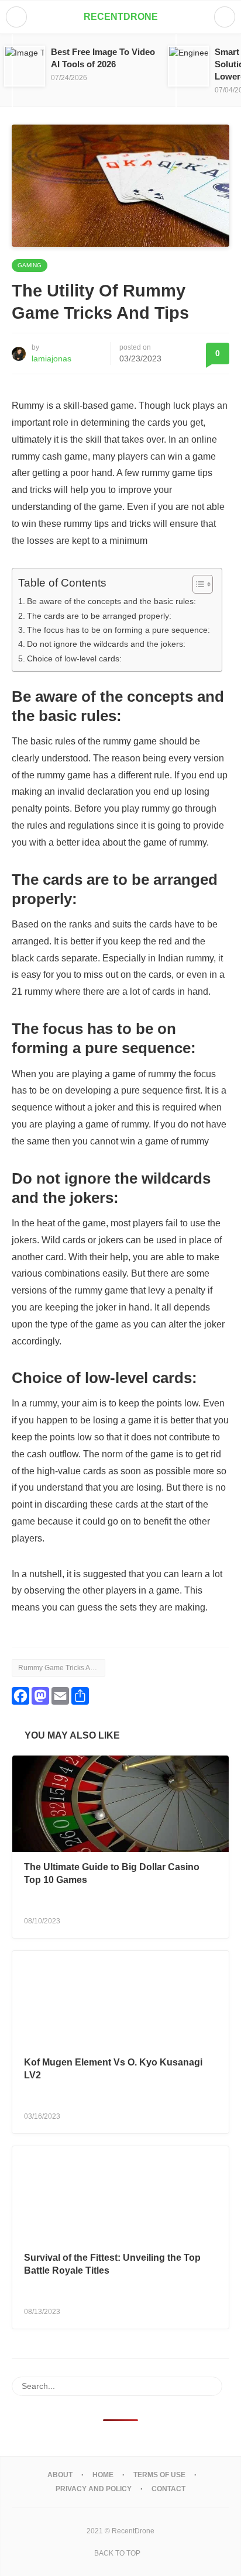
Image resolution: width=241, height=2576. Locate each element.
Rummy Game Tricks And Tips (62, 1668)
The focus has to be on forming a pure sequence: (118, 630)
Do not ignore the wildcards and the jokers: (106, 644)
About (60, 2475)
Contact (168, 2489)
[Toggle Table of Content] (197, 584)
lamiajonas (51, 358)
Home (103, 2475)
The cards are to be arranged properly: (99, 616)
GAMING (30, 265)
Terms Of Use (159, 2475)
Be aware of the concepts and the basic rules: (111, 601)
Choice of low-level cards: (74, 658)
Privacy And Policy (94, 2489)
